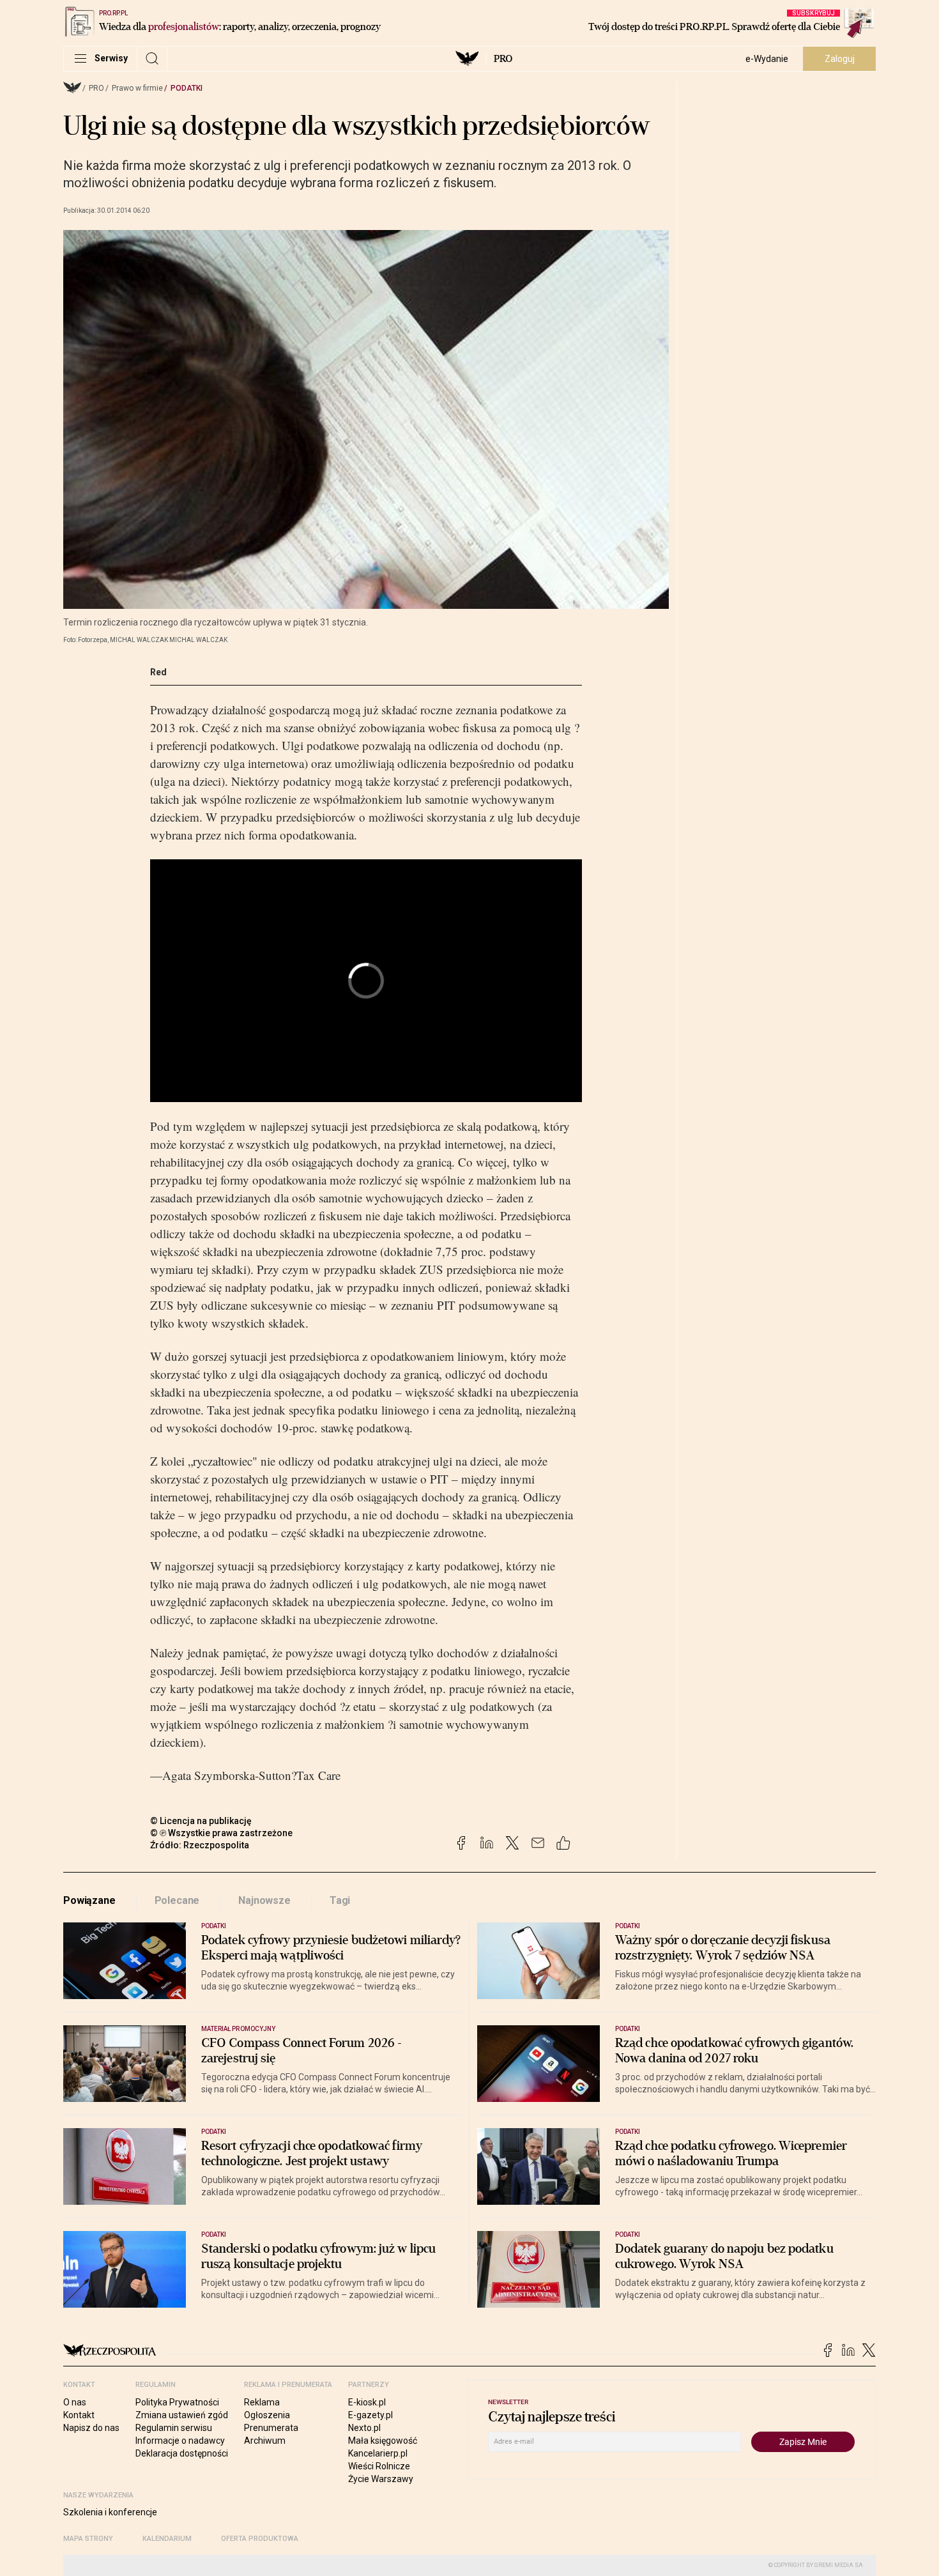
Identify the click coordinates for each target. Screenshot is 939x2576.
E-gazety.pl (370, 2415)
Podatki (187, 88)
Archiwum (265, 2441)
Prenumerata (271, 2428)
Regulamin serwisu (174, 2428)
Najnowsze (264, 1900)
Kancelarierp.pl (378, 2453)
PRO (503, 59)
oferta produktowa (260, 2539)
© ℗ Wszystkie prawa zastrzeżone (221, 1833)
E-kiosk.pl (367, 2402)
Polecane (177, 1900)
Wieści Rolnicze (379, 2466)
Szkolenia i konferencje (110, 2512)
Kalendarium (167, 2539)
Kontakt (79, 2415)
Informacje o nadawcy (180, 2441)
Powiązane (89, 1900)
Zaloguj (840, 59)
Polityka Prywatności (177, 2402)
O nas (75, 2402)
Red (158, 672)
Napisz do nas (91, 2428)
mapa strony (88, 2539)
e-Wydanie (767, 59)
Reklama (262, 2402)
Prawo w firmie (137, 88)
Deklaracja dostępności (182, 2453)
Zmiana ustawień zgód (182, 2415)
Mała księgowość (383, 2441)
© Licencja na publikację (201, 1821)
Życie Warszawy (381, 2479)
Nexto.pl (364, 2428)
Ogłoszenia (267, 2415)
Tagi (340, 1900)
